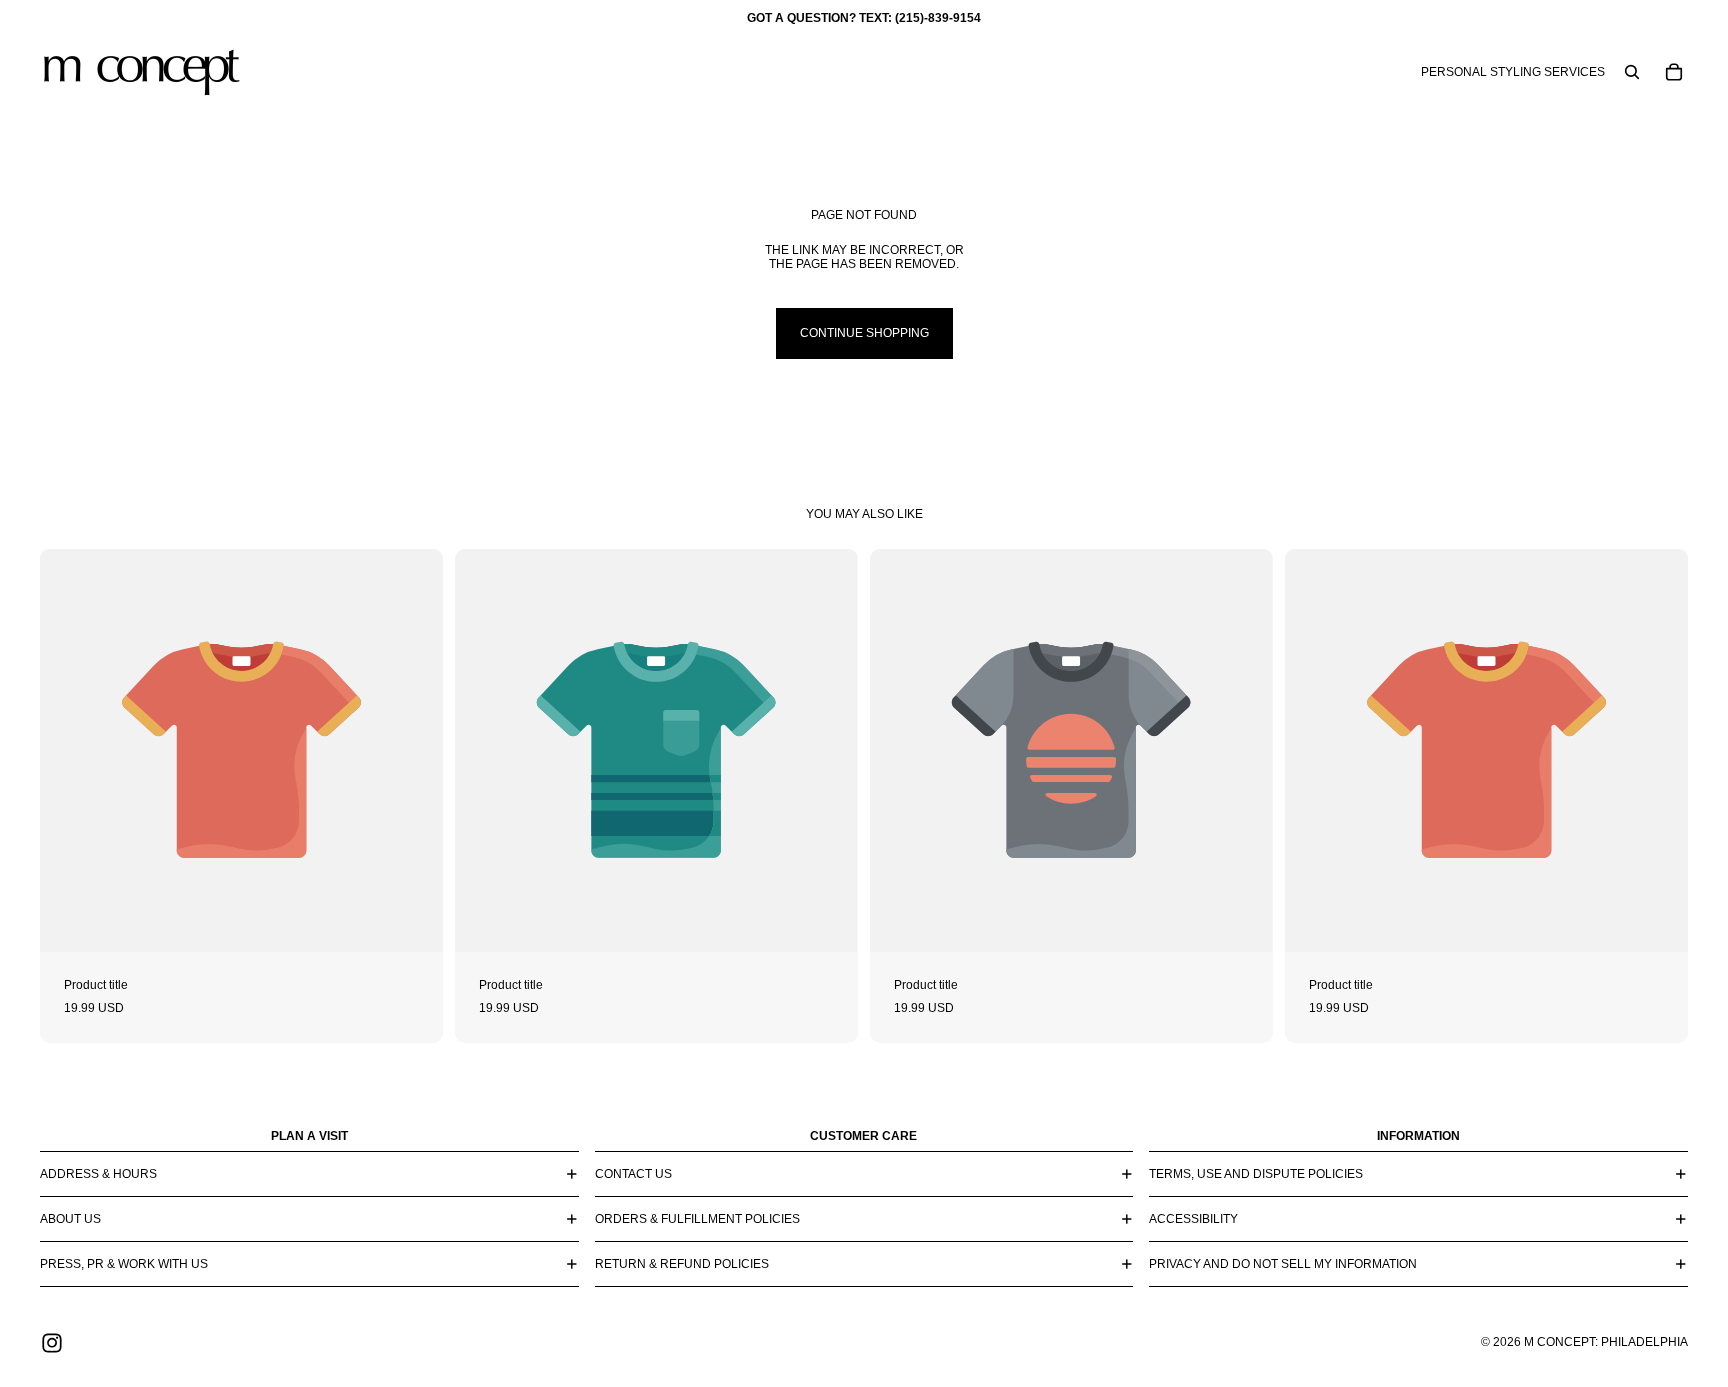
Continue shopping (864, 333)
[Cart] (1674, 72)
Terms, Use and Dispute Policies (1256, 1174)
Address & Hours (98, 1174)
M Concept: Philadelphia (1606, 1342)
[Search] (1632, 72)
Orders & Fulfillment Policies (697, 1219)
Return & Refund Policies (682, 1264)
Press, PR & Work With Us (124, 1264)
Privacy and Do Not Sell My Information (1283, 1264)
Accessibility (1193, 1219)
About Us (70, 1219)
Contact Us (633, 1174)
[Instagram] (52, 1343)
